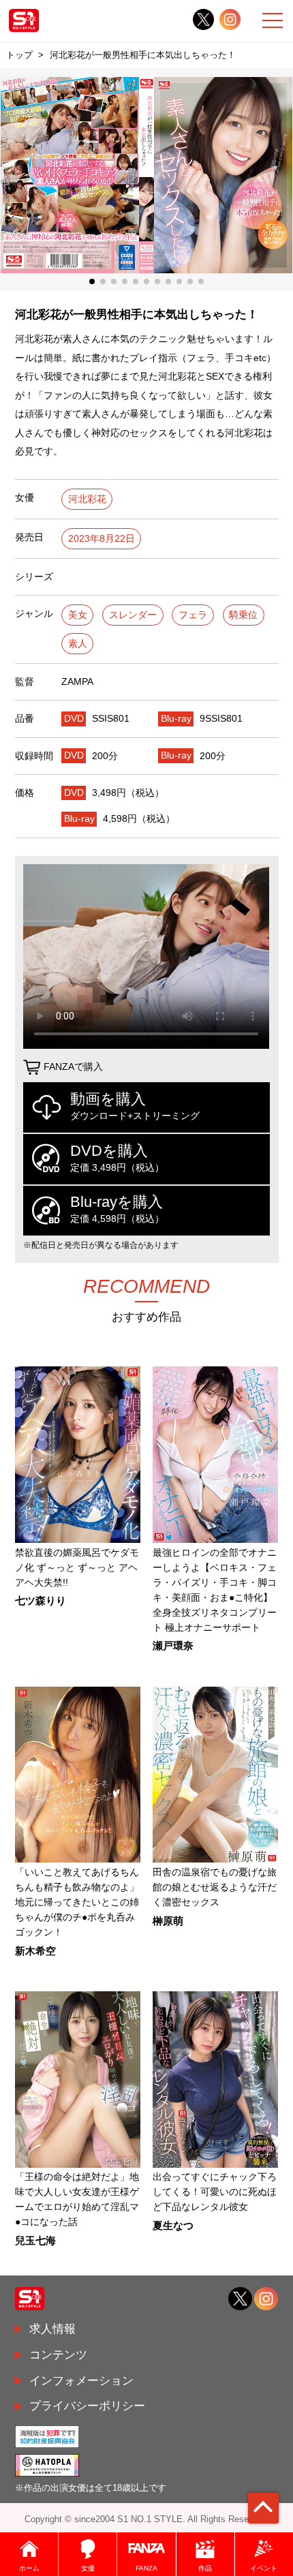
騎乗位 (243, 615)
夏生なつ (173, 2226)
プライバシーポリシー (87, 2406)
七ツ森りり (41, 1601)
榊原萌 (168, 1921)
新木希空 (35, 1951)
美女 (78, 615)
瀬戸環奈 (173, 1646)
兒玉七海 (35, 2241)
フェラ (193, 615)
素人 (78, 644)
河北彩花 (87, 499)
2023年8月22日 (102, 539)
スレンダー (133, 615)
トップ (19, 55)
